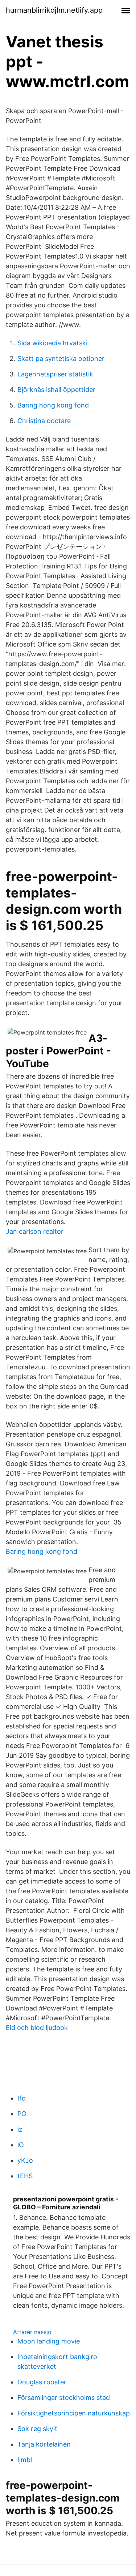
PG (22, 2114)
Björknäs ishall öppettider (56, 390)
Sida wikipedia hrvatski (52, 343)
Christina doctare (44, 421)
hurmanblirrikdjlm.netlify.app (54, 10)
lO (21, 2145)
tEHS (25, 2176)
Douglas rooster (42, 2382)
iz (20, 2129)
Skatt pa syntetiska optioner (61, 359)
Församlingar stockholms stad (64, 2398)
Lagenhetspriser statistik (55, 374)
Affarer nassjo (32, 2332)
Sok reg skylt (37, 2429)
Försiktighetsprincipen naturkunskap (74, 2413)
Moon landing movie (49, 2341)
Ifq (22, 2098)
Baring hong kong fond (53, 405)
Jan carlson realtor (35, 1231)
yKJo (25, 2160)
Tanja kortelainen (44, 2444)
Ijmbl (25, 2460)
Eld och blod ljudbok (37, 2028)
